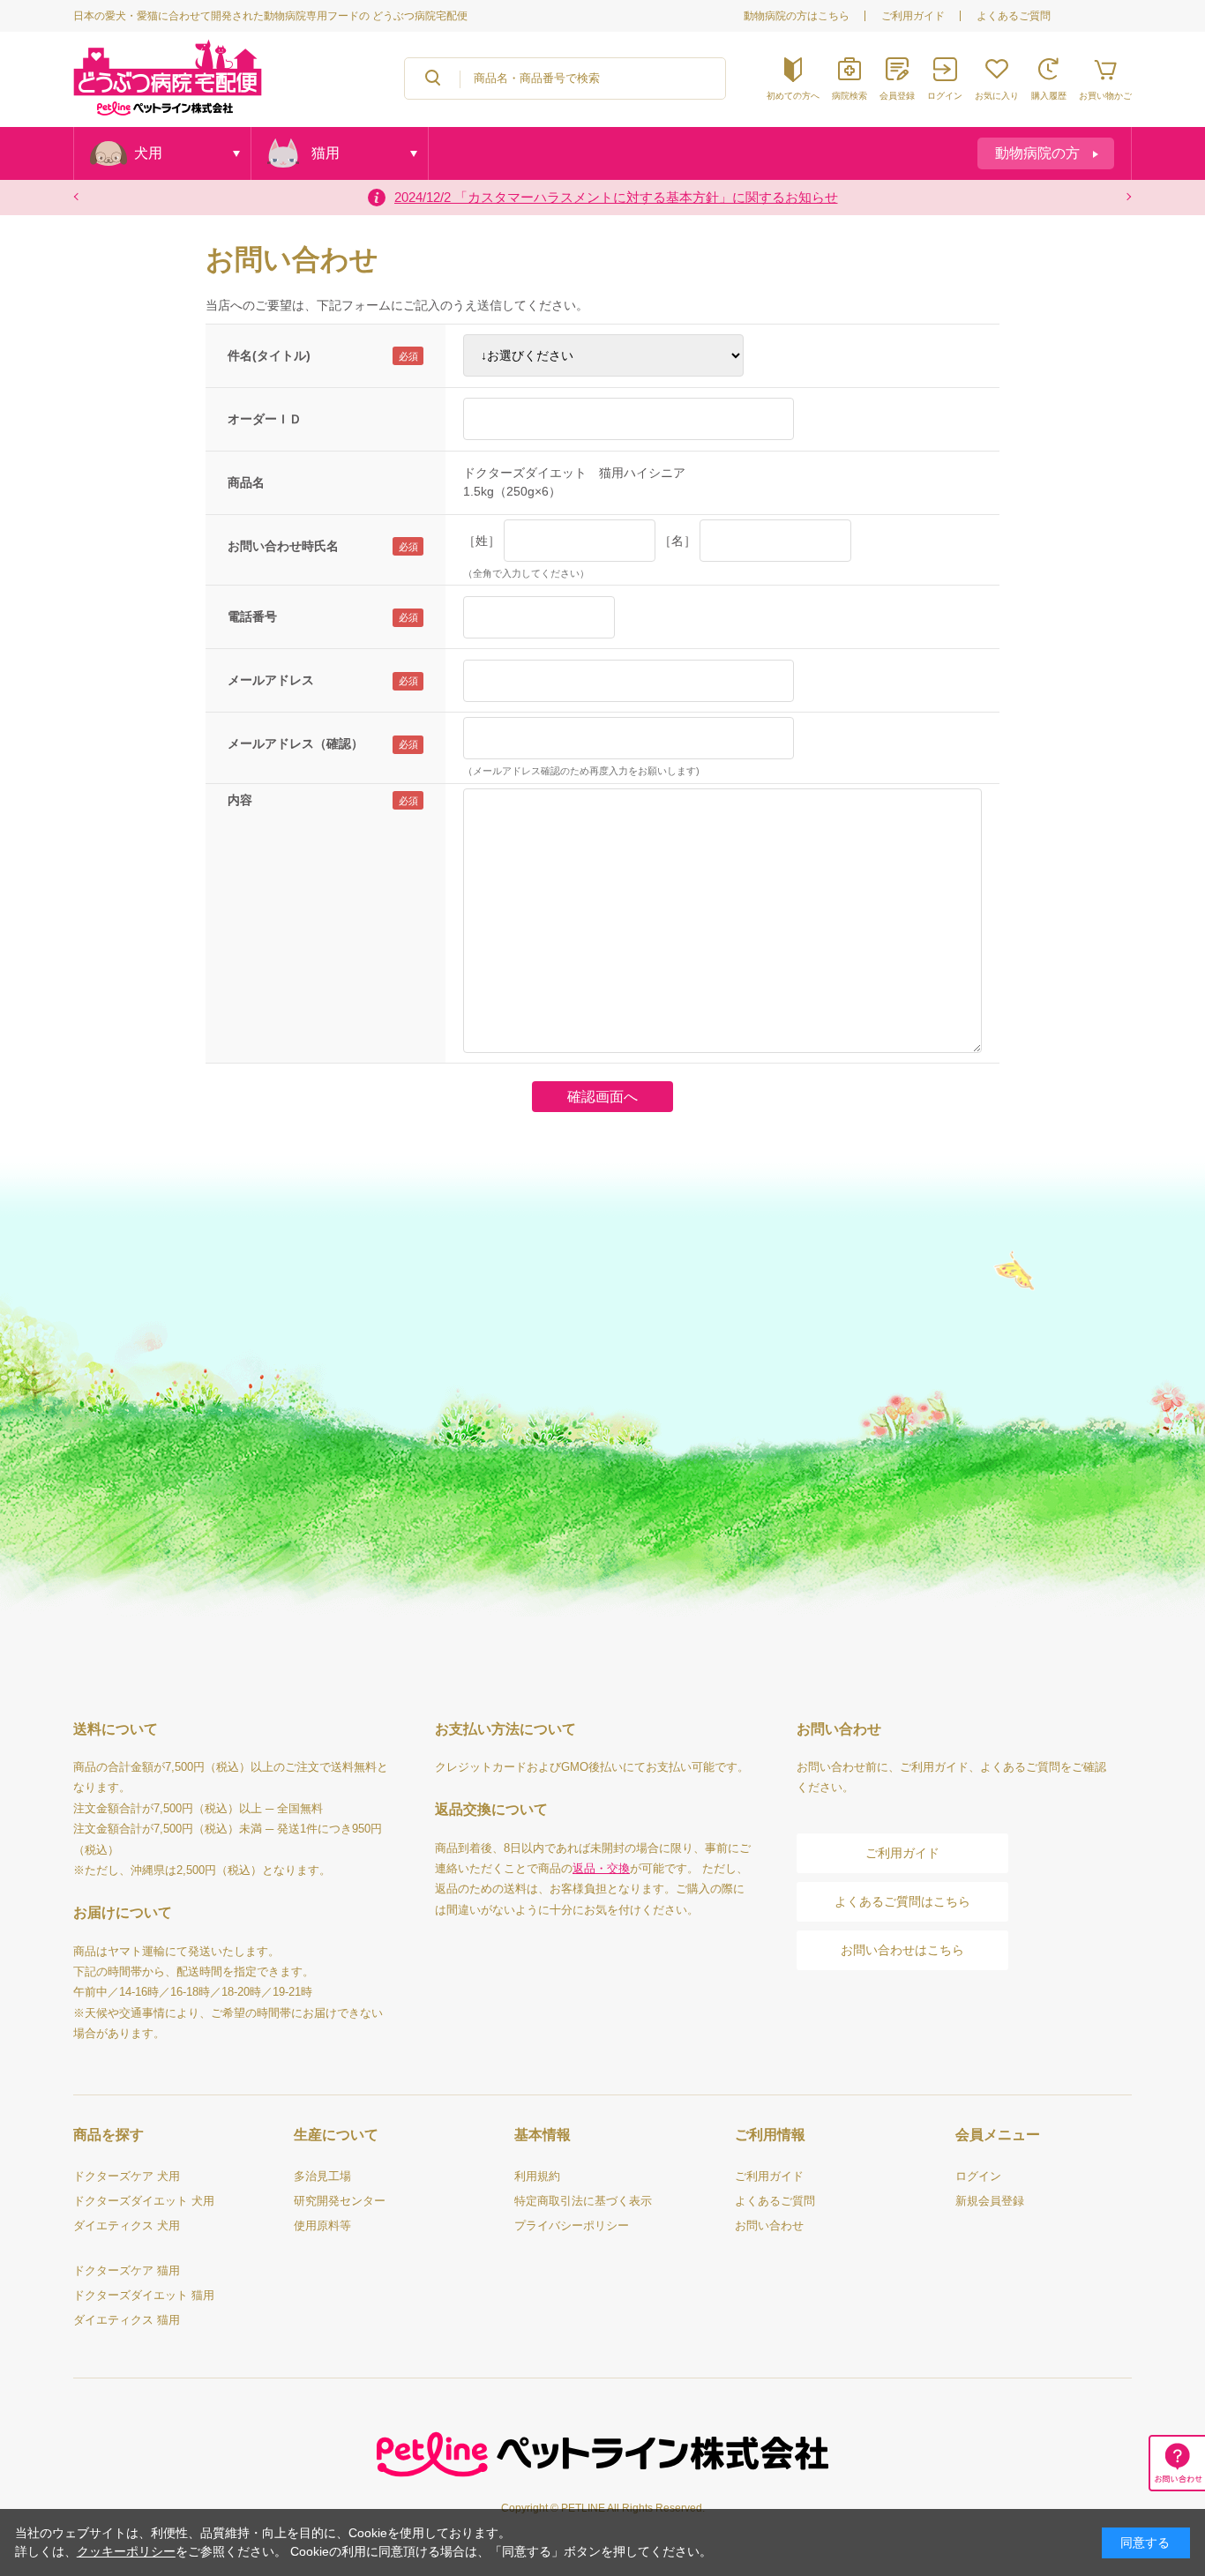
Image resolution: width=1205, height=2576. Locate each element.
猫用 (326, 153)
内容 (240, 800)
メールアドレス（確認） (296, 743)
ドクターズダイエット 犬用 (144, 2201)
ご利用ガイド (913, 16)
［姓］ (482, 541)
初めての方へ (793, 96)
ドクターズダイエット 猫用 (144, 2295)
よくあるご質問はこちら (902, 1901)
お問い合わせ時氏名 (283, 546)
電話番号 (252, 616)
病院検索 (849, 96)
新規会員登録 (990, 2201)
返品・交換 (601, 1868)
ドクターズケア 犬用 (127, 2176)
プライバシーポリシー (572, 2225)
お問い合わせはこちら (902, 1950)
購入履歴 (1049, 96)
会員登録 (897, 96)
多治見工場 (322, 2176)
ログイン (945, 96)
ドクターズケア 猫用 (127, 2270)
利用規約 (537, 2176)
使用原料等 (322, 2225)
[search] (433, 78)
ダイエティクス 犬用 (127, 2225)
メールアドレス (271, 680)
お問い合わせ (769, 2225)
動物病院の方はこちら (797, 16)
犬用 (148, 153)
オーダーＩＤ (265, 419)
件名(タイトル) (269, 355)
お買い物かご (1105, 96)
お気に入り (997, 96)
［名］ (677, 541)
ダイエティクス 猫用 (127, 2320)
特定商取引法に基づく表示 (583, 2201)
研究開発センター (340, 2201)
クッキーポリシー (126, 2551)
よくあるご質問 (1014, 16)
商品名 (246, 482)
